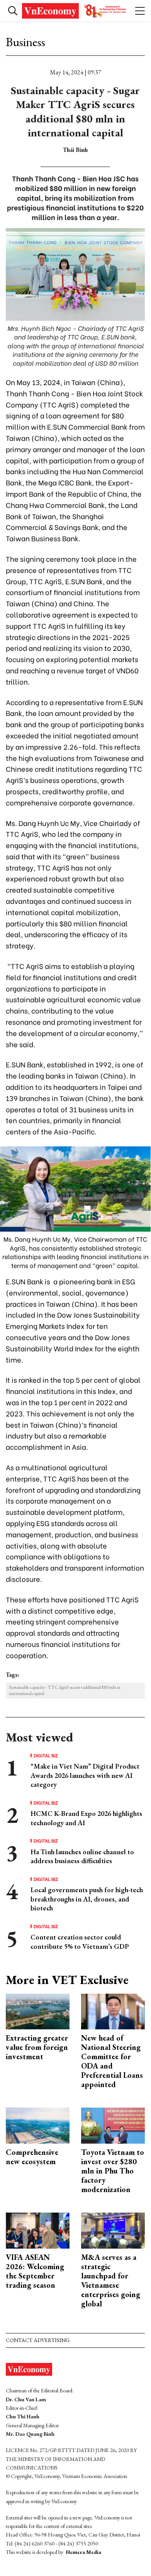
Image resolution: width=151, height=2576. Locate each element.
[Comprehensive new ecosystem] (38, 2125)
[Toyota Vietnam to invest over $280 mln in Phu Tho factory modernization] (113, 2125)
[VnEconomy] (75, 11)
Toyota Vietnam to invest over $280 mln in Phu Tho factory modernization (113, 2171)
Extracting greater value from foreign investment (37, 2047)
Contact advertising (38, 2340)
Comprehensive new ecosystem (32, 2157)
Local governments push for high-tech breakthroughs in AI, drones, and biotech (87, 1899)
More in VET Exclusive (67, 1980)
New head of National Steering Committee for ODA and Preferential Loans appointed (112, 2061)
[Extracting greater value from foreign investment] (38, 2011)
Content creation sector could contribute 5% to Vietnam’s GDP (80, 1941)
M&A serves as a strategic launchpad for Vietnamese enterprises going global (111, 2280)
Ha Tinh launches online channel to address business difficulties (82, 1856)
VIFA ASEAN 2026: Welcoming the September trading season (35, 2271)
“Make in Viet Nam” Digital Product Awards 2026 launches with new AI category (85, 1775)
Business (25, 42)
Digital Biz (46, 1755)
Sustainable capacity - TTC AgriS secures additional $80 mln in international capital (65, 1691)
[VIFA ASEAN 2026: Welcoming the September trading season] (38, 2230)
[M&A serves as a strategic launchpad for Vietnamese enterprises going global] (113, 2230)
